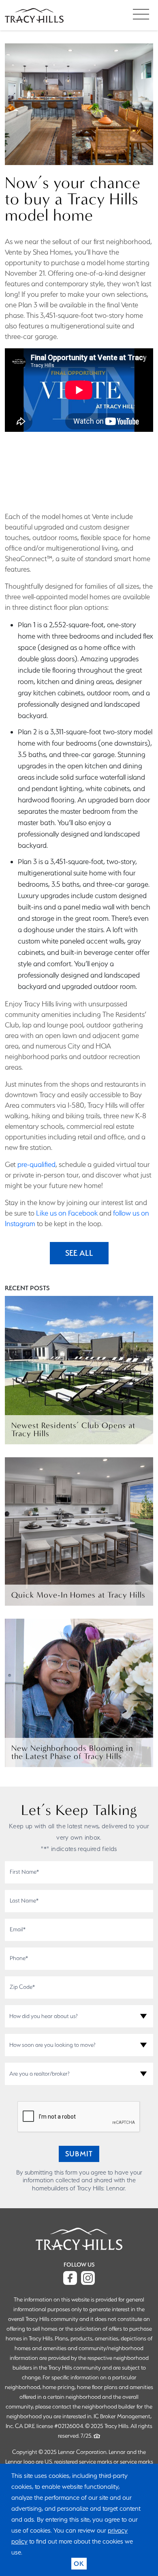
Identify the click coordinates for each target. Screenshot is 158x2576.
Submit (79, 2154)
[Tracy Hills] (34, 15)
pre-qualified (36, 1164)
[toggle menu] (141, 14)
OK (79, 2564)
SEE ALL (79, 1253)
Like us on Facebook (67, 1213)
